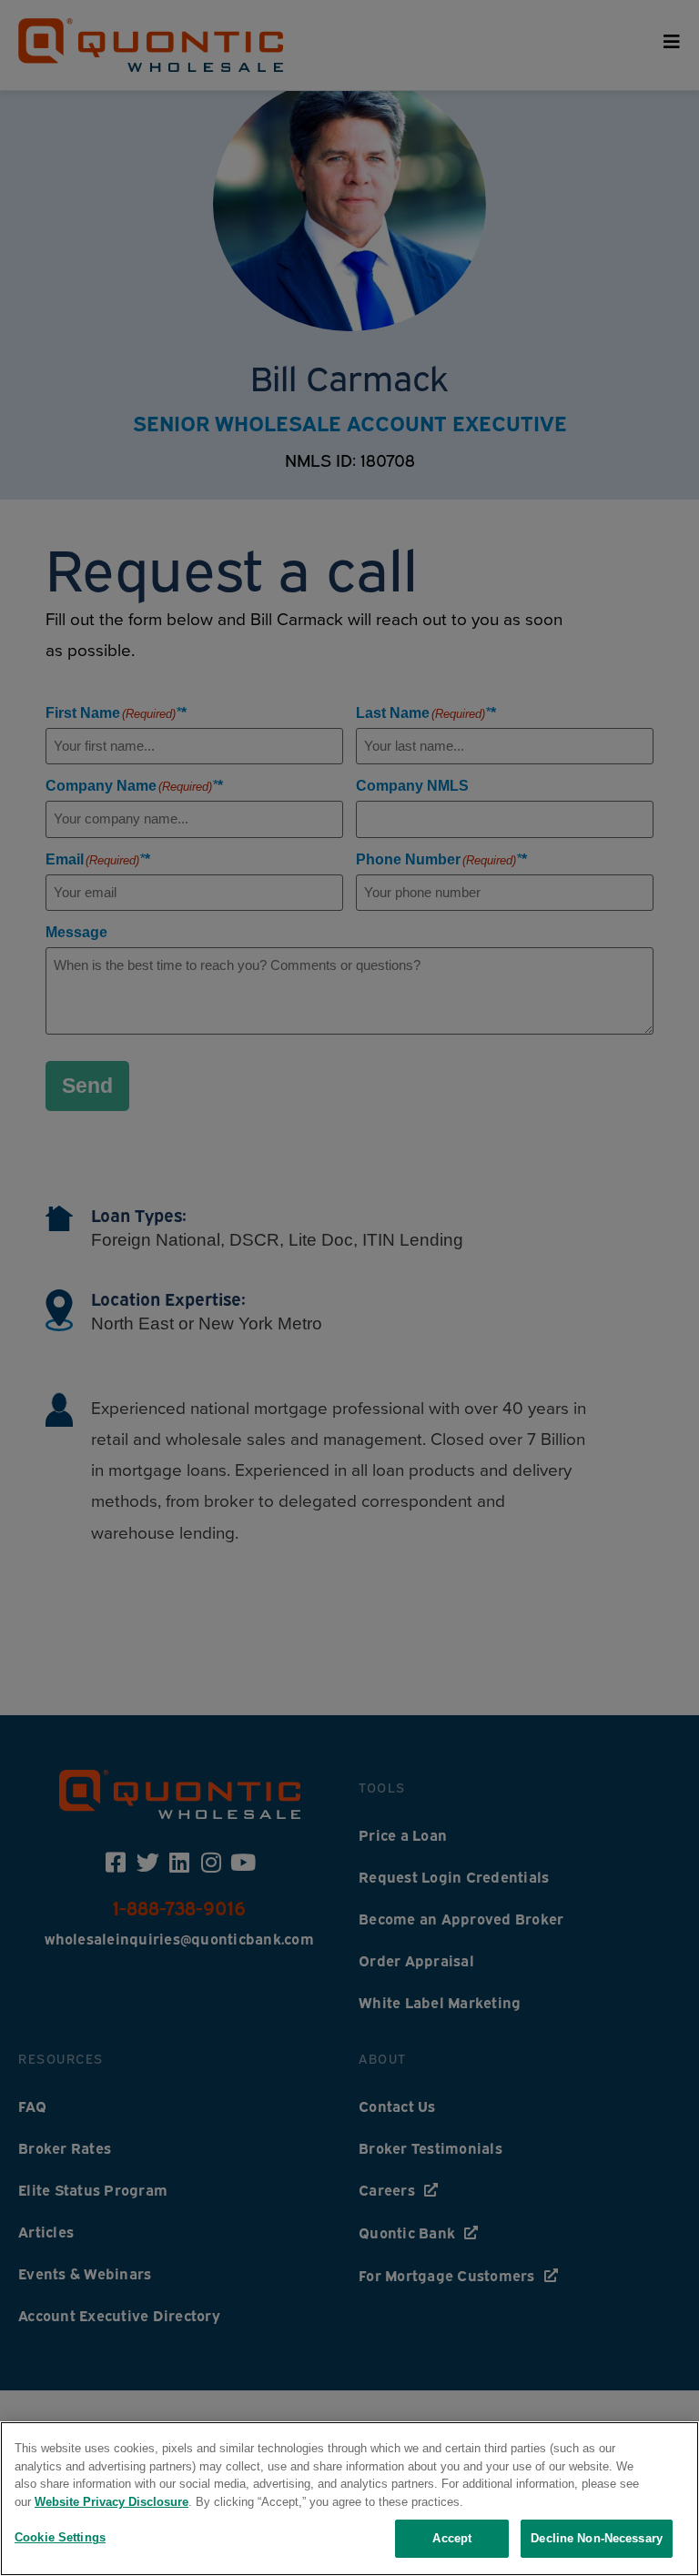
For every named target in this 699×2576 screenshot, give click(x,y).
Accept (452, 2538)
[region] (349, 2499)
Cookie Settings (60, 2537)
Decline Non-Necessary (597, 2538)
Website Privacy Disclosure (111, 2502)
